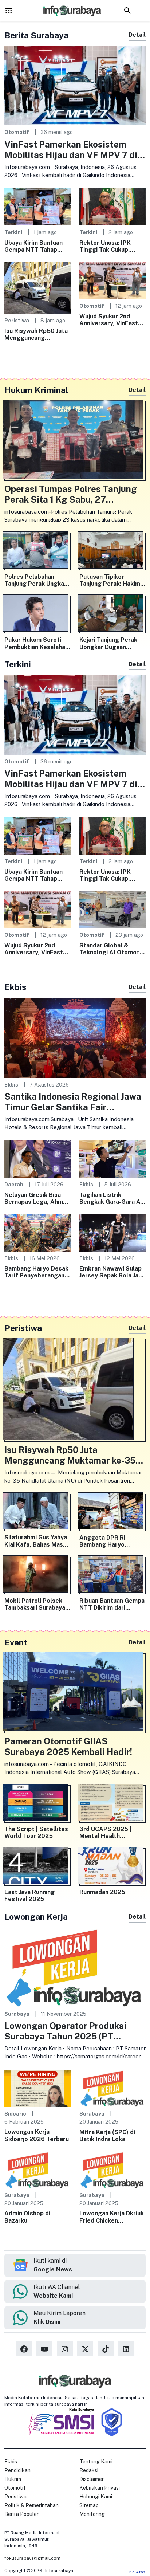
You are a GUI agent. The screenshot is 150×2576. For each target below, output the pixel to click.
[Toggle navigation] (9, 11)
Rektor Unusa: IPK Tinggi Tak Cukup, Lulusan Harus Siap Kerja (106, 246)
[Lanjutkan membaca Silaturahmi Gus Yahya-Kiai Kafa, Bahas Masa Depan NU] (37, 1513)
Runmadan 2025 (102, 1892)
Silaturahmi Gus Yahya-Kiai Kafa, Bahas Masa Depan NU (37, 1541)
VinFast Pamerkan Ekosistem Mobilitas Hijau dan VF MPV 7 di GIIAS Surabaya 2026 (71, 150)
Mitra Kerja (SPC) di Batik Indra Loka (107, 2136)
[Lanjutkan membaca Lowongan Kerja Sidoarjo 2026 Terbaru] (37, 2088)
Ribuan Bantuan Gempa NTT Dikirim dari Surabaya (112, 1604)
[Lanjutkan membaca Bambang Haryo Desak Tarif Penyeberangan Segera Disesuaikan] (37, 1232)
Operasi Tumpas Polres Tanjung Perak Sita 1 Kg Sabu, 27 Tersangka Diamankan (71, 494)
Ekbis (11, 1085)
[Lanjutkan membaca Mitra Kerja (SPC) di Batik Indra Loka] (112, 2088)
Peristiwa (17, 320)
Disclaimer (92, 2479)
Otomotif (17, 132)
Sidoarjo (15, 2114)
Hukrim (13, 2479)
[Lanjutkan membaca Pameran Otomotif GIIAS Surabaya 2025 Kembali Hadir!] (75, 1693)
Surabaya (17, 2014)
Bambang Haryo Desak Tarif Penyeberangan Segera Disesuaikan (36, 1272)
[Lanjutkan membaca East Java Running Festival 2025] (37, 1867)
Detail (137, 35)
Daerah (14, 1184)
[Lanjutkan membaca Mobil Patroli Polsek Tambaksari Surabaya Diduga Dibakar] (37, 1576)
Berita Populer (21, 2514)
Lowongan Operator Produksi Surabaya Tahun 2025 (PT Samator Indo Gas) (65, 2031)
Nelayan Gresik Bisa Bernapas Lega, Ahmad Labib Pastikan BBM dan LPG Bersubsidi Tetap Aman (37, 1198)
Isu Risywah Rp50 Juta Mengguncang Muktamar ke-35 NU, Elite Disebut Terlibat (36, 334)
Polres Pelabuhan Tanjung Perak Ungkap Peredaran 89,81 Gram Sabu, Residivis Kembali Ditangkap (37, 580)
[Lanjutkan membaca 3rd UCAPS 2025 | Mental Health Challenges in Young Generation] (112, 1804)
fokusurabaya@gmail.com (32, 2558)
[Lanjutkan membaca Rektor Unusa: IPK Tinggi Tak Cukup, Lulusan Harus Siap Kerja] (112, 206)
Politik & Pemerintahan (31, 2505)
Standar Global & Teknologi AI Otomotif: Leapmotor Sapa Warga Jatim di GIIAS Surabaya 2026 (112, 949)
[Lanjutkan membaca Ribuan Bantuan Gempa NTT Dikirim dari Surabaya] (112, 1576)
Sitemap (89, 2505)
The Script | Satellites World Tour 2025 (36, 1833)
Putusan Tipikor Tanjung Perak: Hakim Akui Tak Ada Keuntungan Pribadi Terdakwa (110, 580)
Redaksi (89, 2470)
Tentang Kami (96, 2462)
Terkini (13, 232)
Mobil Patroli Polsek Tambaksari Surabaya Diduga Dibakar (35, 1604)
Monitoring (92, 2514)
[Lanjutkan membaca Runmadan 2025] (112, 1867)
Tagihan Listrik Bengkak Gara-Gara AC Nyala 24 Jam (112, 1198)
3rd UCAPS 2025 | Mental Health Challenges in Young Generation (108, 1833)
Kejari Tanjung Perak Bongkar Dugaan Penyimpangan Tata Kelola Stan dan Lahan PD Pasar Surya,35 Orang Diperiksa (110, 643)
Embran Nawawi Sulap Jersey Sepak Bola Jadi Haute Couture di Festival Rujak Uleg (111, 1272)
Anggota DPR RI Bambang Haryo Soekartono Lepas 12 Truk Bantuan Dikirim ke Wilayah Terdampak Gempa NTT (111, 1541)
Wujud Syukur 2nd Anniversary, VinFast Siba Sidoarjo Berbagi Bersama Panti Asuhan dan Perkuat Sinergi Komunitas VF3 (111, 320)
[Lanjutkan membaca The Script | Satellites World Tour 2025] (37, 1804)
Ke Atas (137, 2572)
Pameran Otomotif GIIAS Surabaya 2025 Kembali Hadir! (68, 1746)
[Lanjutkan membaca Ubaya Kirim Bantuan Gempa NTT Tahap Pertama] (37, 206)
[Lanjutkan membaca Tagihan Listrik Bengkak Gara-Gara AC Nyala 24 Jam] (112, 1159)
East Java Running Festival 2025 (29, 1896)
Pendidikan (17, 2470)
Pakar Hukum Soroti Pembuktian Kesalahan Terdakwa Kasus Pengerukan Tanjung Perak (36, 643)
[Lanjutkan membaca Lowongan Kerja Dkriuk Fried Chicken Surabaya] (112, 2169)
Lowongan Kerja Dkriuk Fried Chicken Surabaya (112, 2217)
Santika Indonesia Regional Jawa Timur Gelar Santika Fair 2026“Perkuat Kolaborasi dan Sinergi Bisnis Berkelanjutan (73, 1102)
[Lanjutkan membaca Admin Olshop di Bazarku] (37, 2169)
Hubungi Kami (96, 2497)
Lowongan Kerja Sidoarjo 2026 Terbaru (37, 2135)
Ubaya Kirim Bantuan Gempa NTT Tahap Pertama (33, 246)
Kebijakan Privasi (100, 2488)
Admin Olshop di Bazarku (27, 2217)
